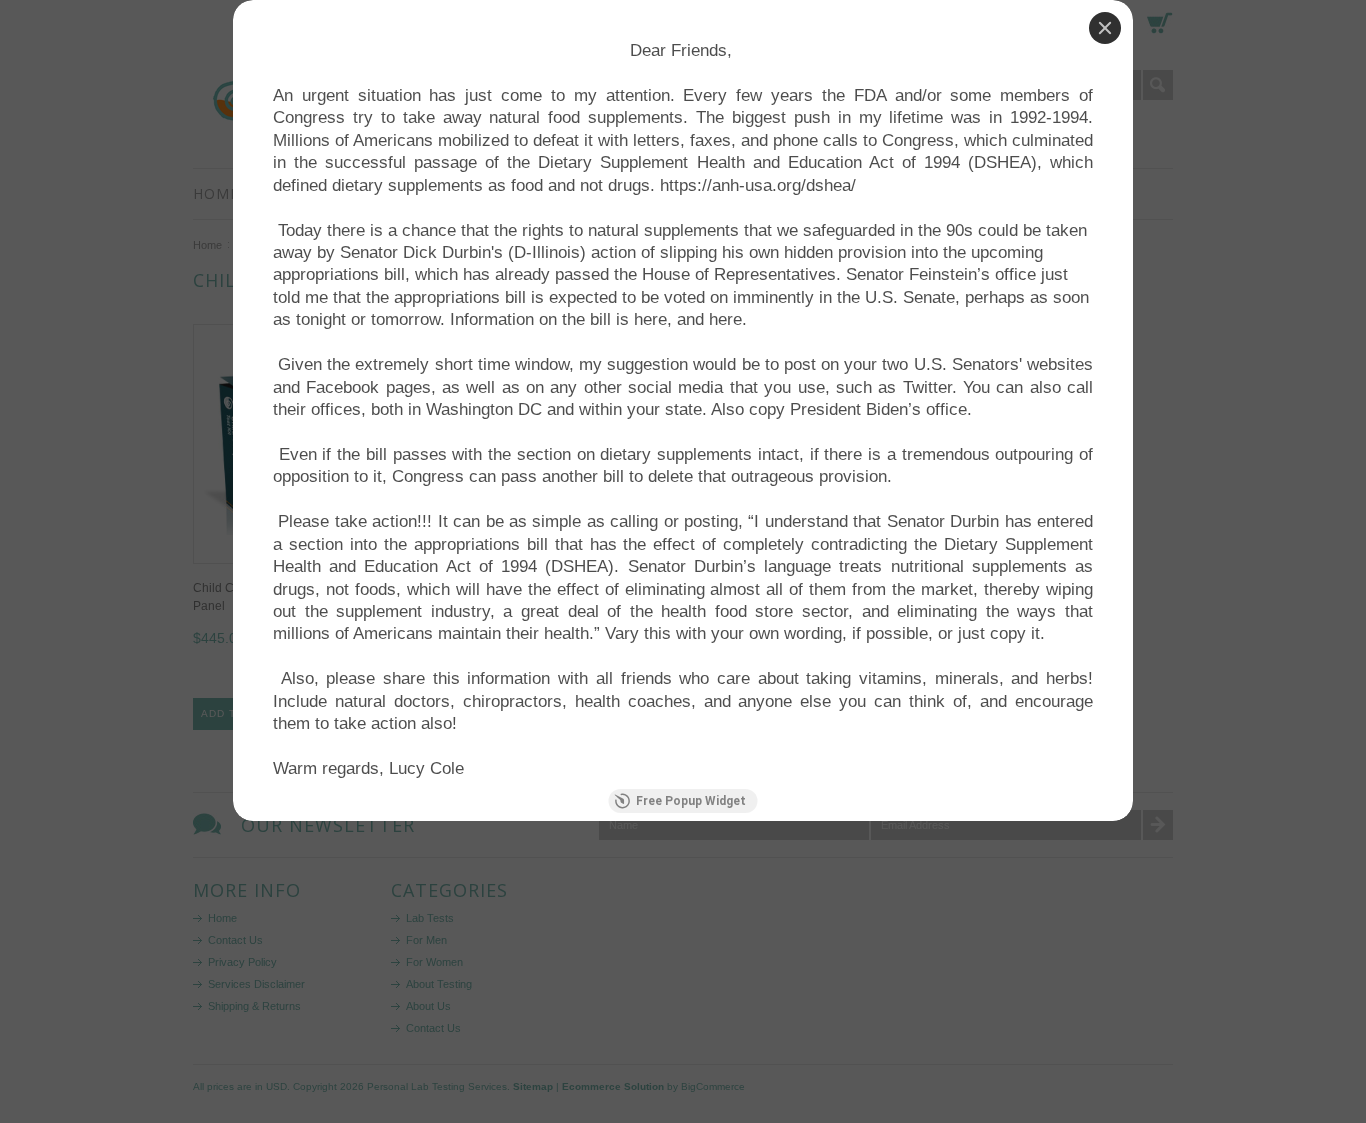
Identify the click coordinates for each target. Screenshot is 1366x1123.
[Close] (1105, 28)
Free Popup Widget (691, 801)
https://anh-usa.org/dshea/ (758, 185)
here (650, 319)
